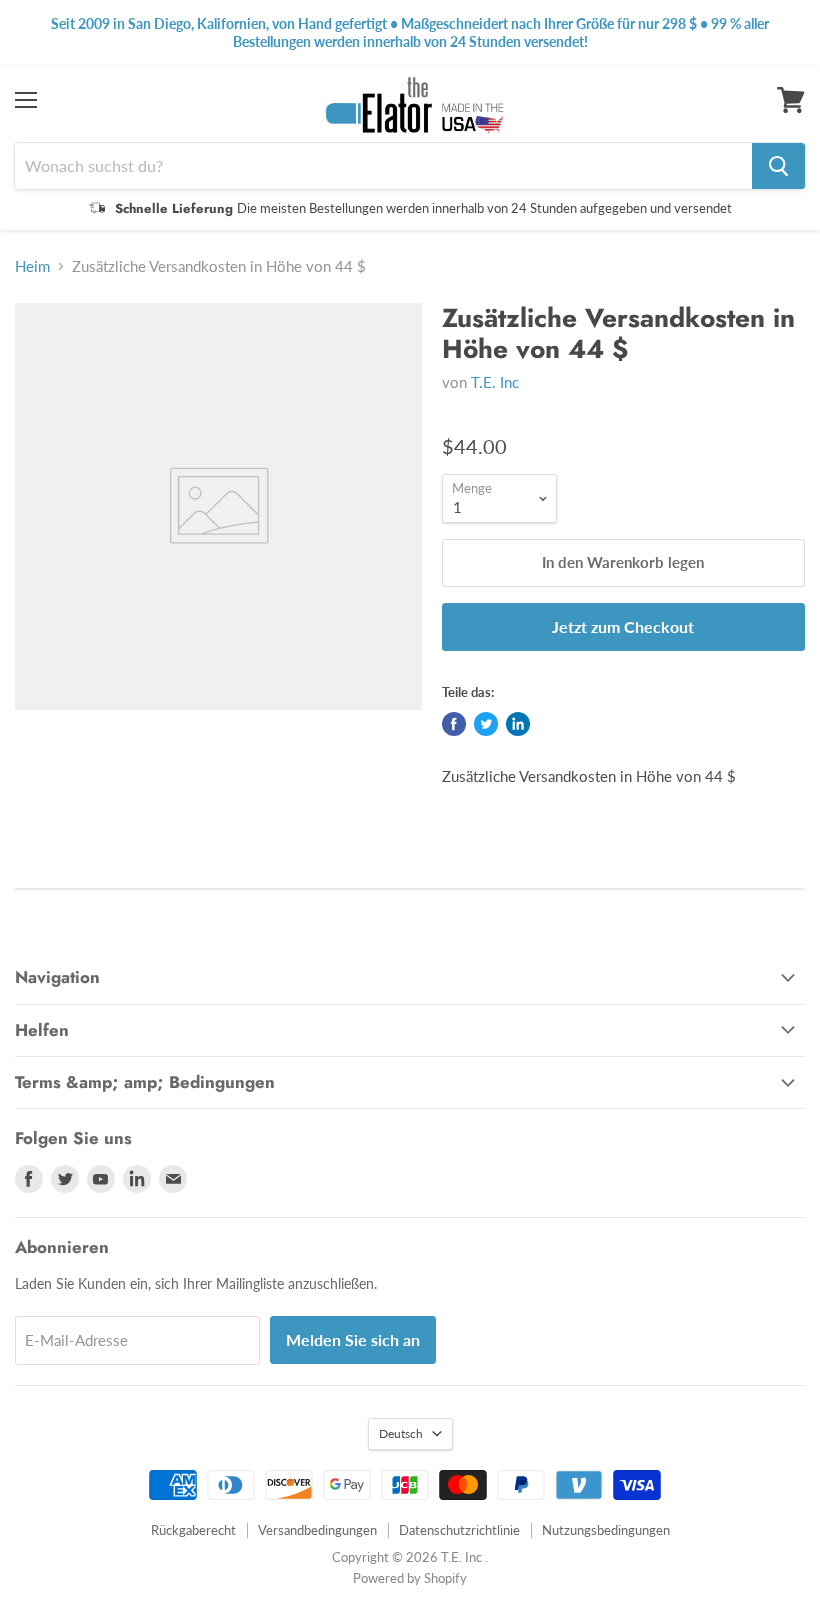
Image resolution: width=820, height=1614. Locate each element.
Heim (32, 266)
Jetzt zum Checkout (623, 626)
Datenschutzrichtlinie (459, 1530)
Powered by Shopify (410, 1578)
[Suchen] (778, 166)
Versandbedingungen (317, 1530)
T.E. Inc (495, 382)
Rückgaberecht (193, 1530)
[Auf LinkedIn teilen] (518, 724)
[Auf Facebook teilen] (454, 724)
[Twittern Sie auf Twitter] (486, 724)
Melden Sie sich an (353, 1339)
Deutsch (401, 1433)
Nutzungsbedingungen (606, 1530)
